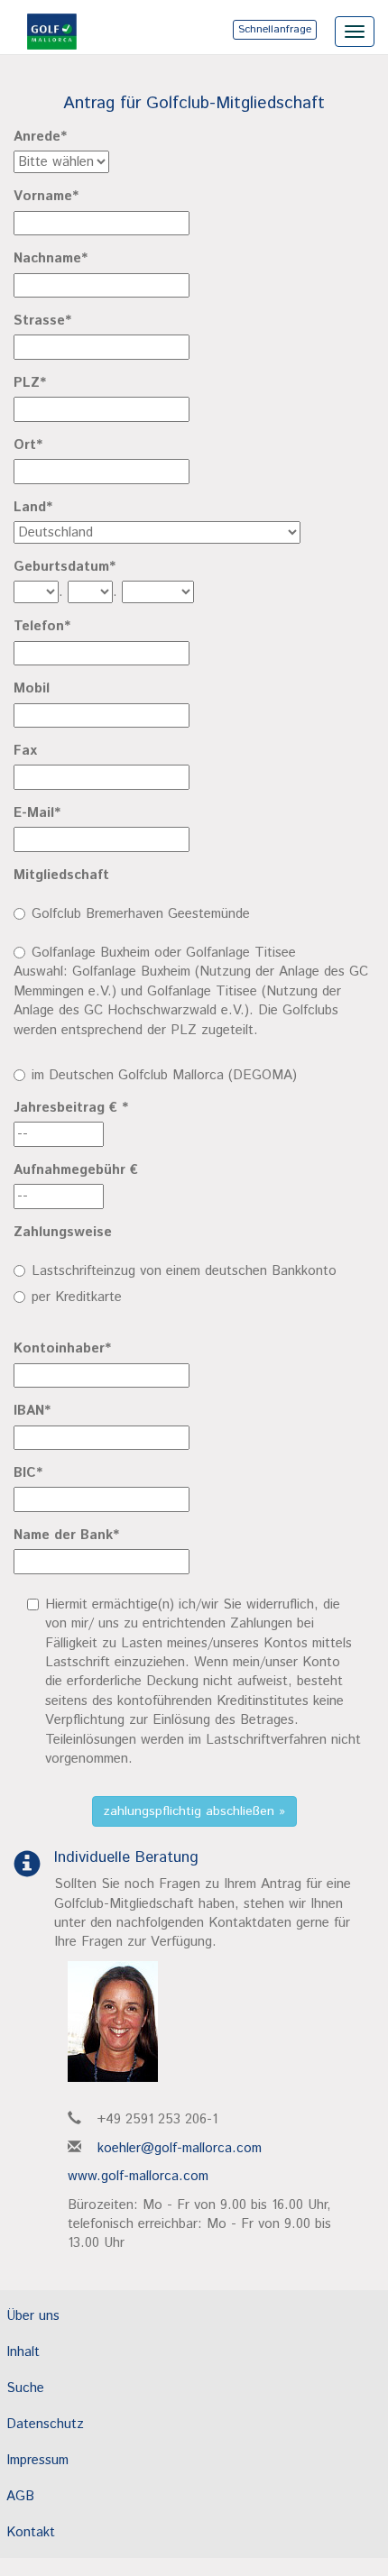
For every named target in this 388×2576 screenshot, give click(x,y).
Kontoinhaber (62, 1348)
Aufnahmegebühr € (76, 1170)
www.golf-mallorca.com (138, 2176)
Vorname (46, 196)
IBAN (32, 1411)
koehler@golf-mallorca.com (180, 2148)
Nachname (51, 258)
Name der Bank (66, 1535)
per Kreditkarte (77, 1297)
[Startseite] (41, 23)
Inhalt (23, 2352)
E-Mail (37, 813)
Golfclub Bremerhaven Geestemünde (141, 914)
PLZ (30, 383)
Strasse (42, 321)
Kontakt (31, 2532)
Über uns (33, 2316)
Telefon (42, 626)
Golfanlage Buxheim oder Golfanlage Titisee (164, 953)
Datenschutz (45, 2424)
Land (33, 507)
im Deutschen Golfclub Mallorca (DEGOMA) (164, 1075)
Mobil (32, 688)
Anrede (40, 137)
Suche (25, 2388)
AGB (20, 2496)
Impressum (37, 2460)
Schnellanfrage (275, 29)
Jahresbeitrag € (71, 1108)
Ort (28, 445)
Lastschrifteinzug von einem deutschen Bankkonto (184, 1271)
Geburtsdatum (65, 567)
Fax (25, 751)
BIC (28, 1473)
